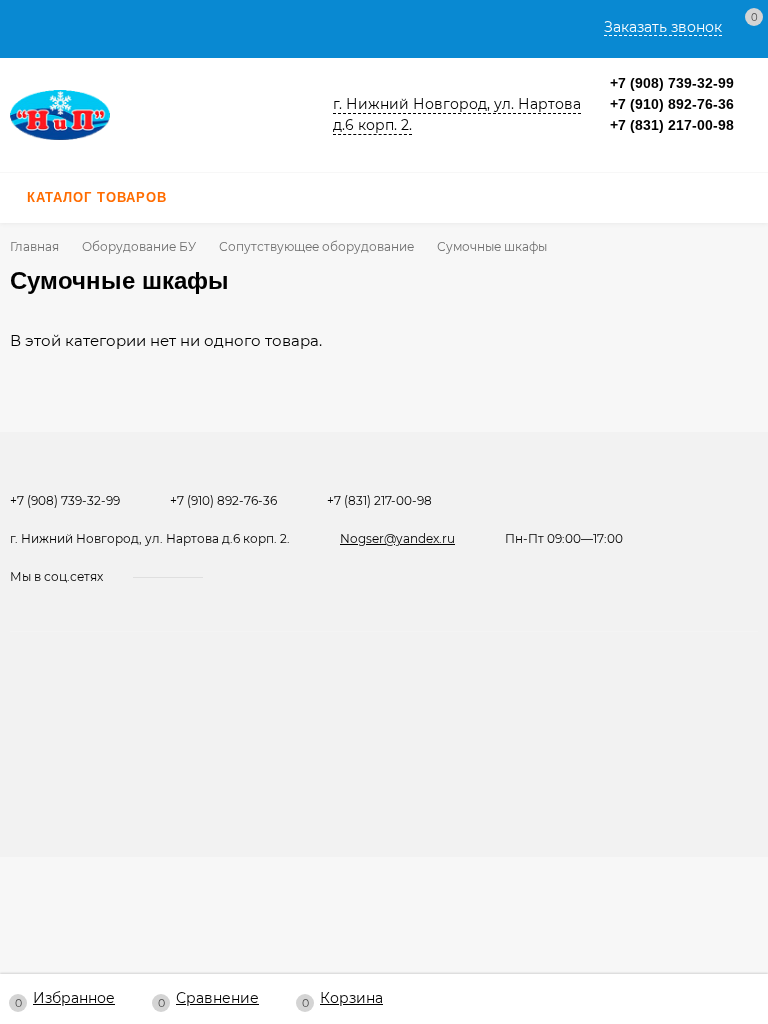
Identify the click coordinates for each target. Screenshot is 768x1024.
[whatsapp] (257, 576)
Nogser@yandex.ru (397, 538)
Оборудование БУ (139, 246)
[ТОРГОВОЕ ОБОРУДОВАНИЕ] (159, 114)
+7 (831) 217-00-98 (672, 125)
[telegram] (278, 576)
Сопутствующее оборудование (316, 246)
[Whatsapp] (617, 146)
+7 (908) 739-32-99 (672, 83)
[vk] (235, 576)
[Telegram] (641, 146)
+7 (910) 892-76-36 (672, 104)
